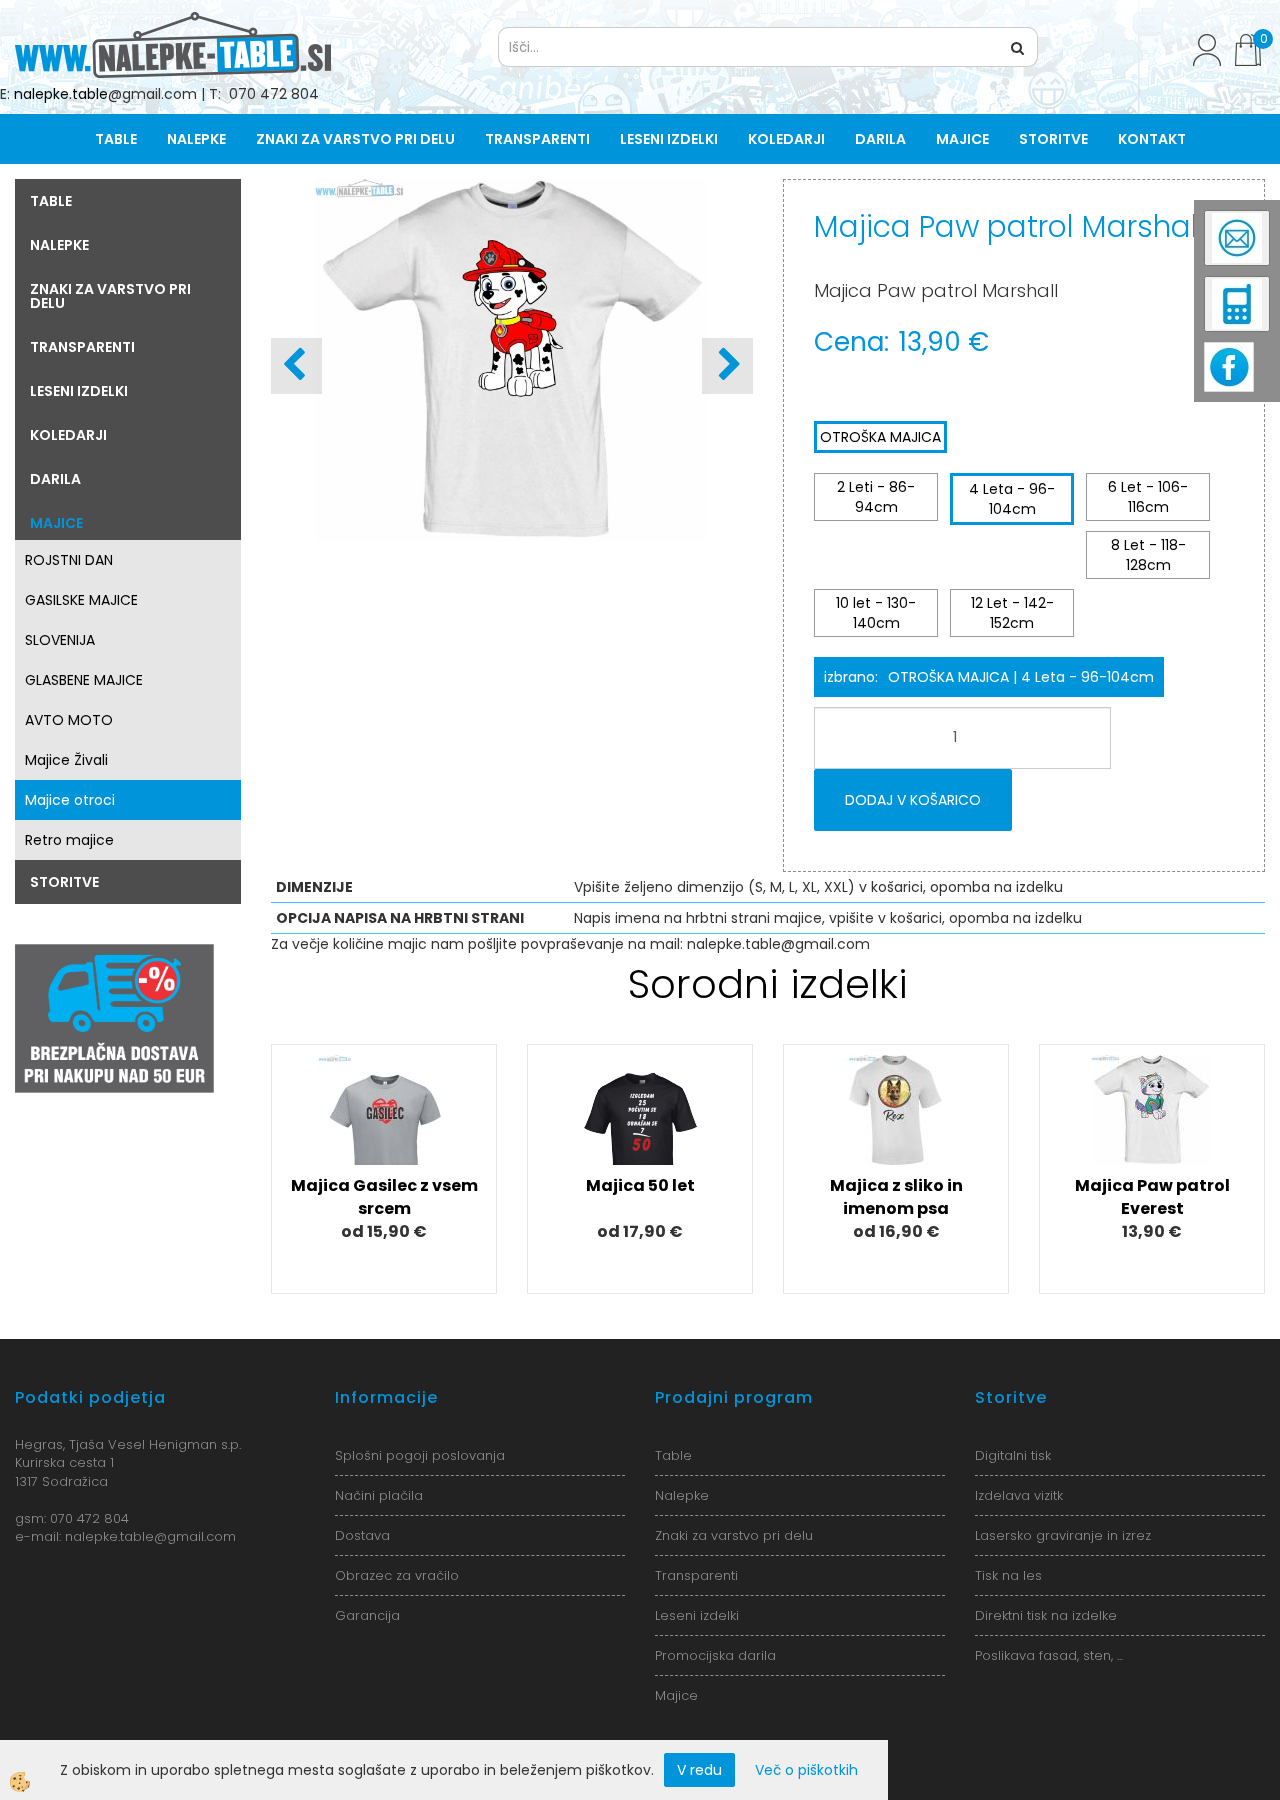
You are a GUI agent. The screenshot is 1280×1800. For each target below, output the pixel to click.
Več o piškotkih (806, 1770)
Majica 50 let (640, 1185)
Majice (962, 139)
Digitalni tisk (1013, 1455)
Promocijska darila (715, 1655)
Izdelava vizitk (1019, 1495)
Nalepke (196, 139)
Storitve (1053, 139)
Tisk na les (1008, 1575)
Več (384, 1138)
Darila (880, 139)
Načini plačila (379, 1495)
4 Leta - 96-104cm (1012, 499)
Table (116, 139)
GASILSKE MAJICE (81, 600)
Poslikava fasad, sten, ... (1049, 1655)
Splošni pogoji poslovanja (420, 1455)
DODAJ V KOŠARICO (913, 800)
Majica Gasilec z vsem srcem (384, 1197)
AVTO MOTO (69, 720)
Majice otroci (70, 800)
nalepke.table (61, 94)
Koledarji (786, 139)
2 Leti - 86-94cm (876, 497)
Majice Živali (66, 760)
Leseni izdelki (669, 139)
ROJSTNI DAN (69, 560)
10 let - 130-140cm (876, 613)
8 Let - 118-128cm (1148, 555)
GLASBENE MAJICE (84, 680)
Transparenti (537, 139)
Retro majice (69, 840)
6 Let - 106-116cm (1148, 497)
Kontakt (1152, 139)
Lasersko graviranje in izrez (1063, 1535)
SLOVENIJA (60, 640)
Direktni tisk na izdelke (1046, 1615)
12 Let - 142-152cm (1012, 613)
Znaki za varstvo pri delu (355, 139)
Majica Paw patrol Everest (1152, 1197)
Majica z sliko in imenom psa (896, 1197)
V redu (699, 1770)
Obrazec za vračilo (397, 1575)
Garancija (367, 1615)
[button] (727, 366)
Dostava (362, 1535)
